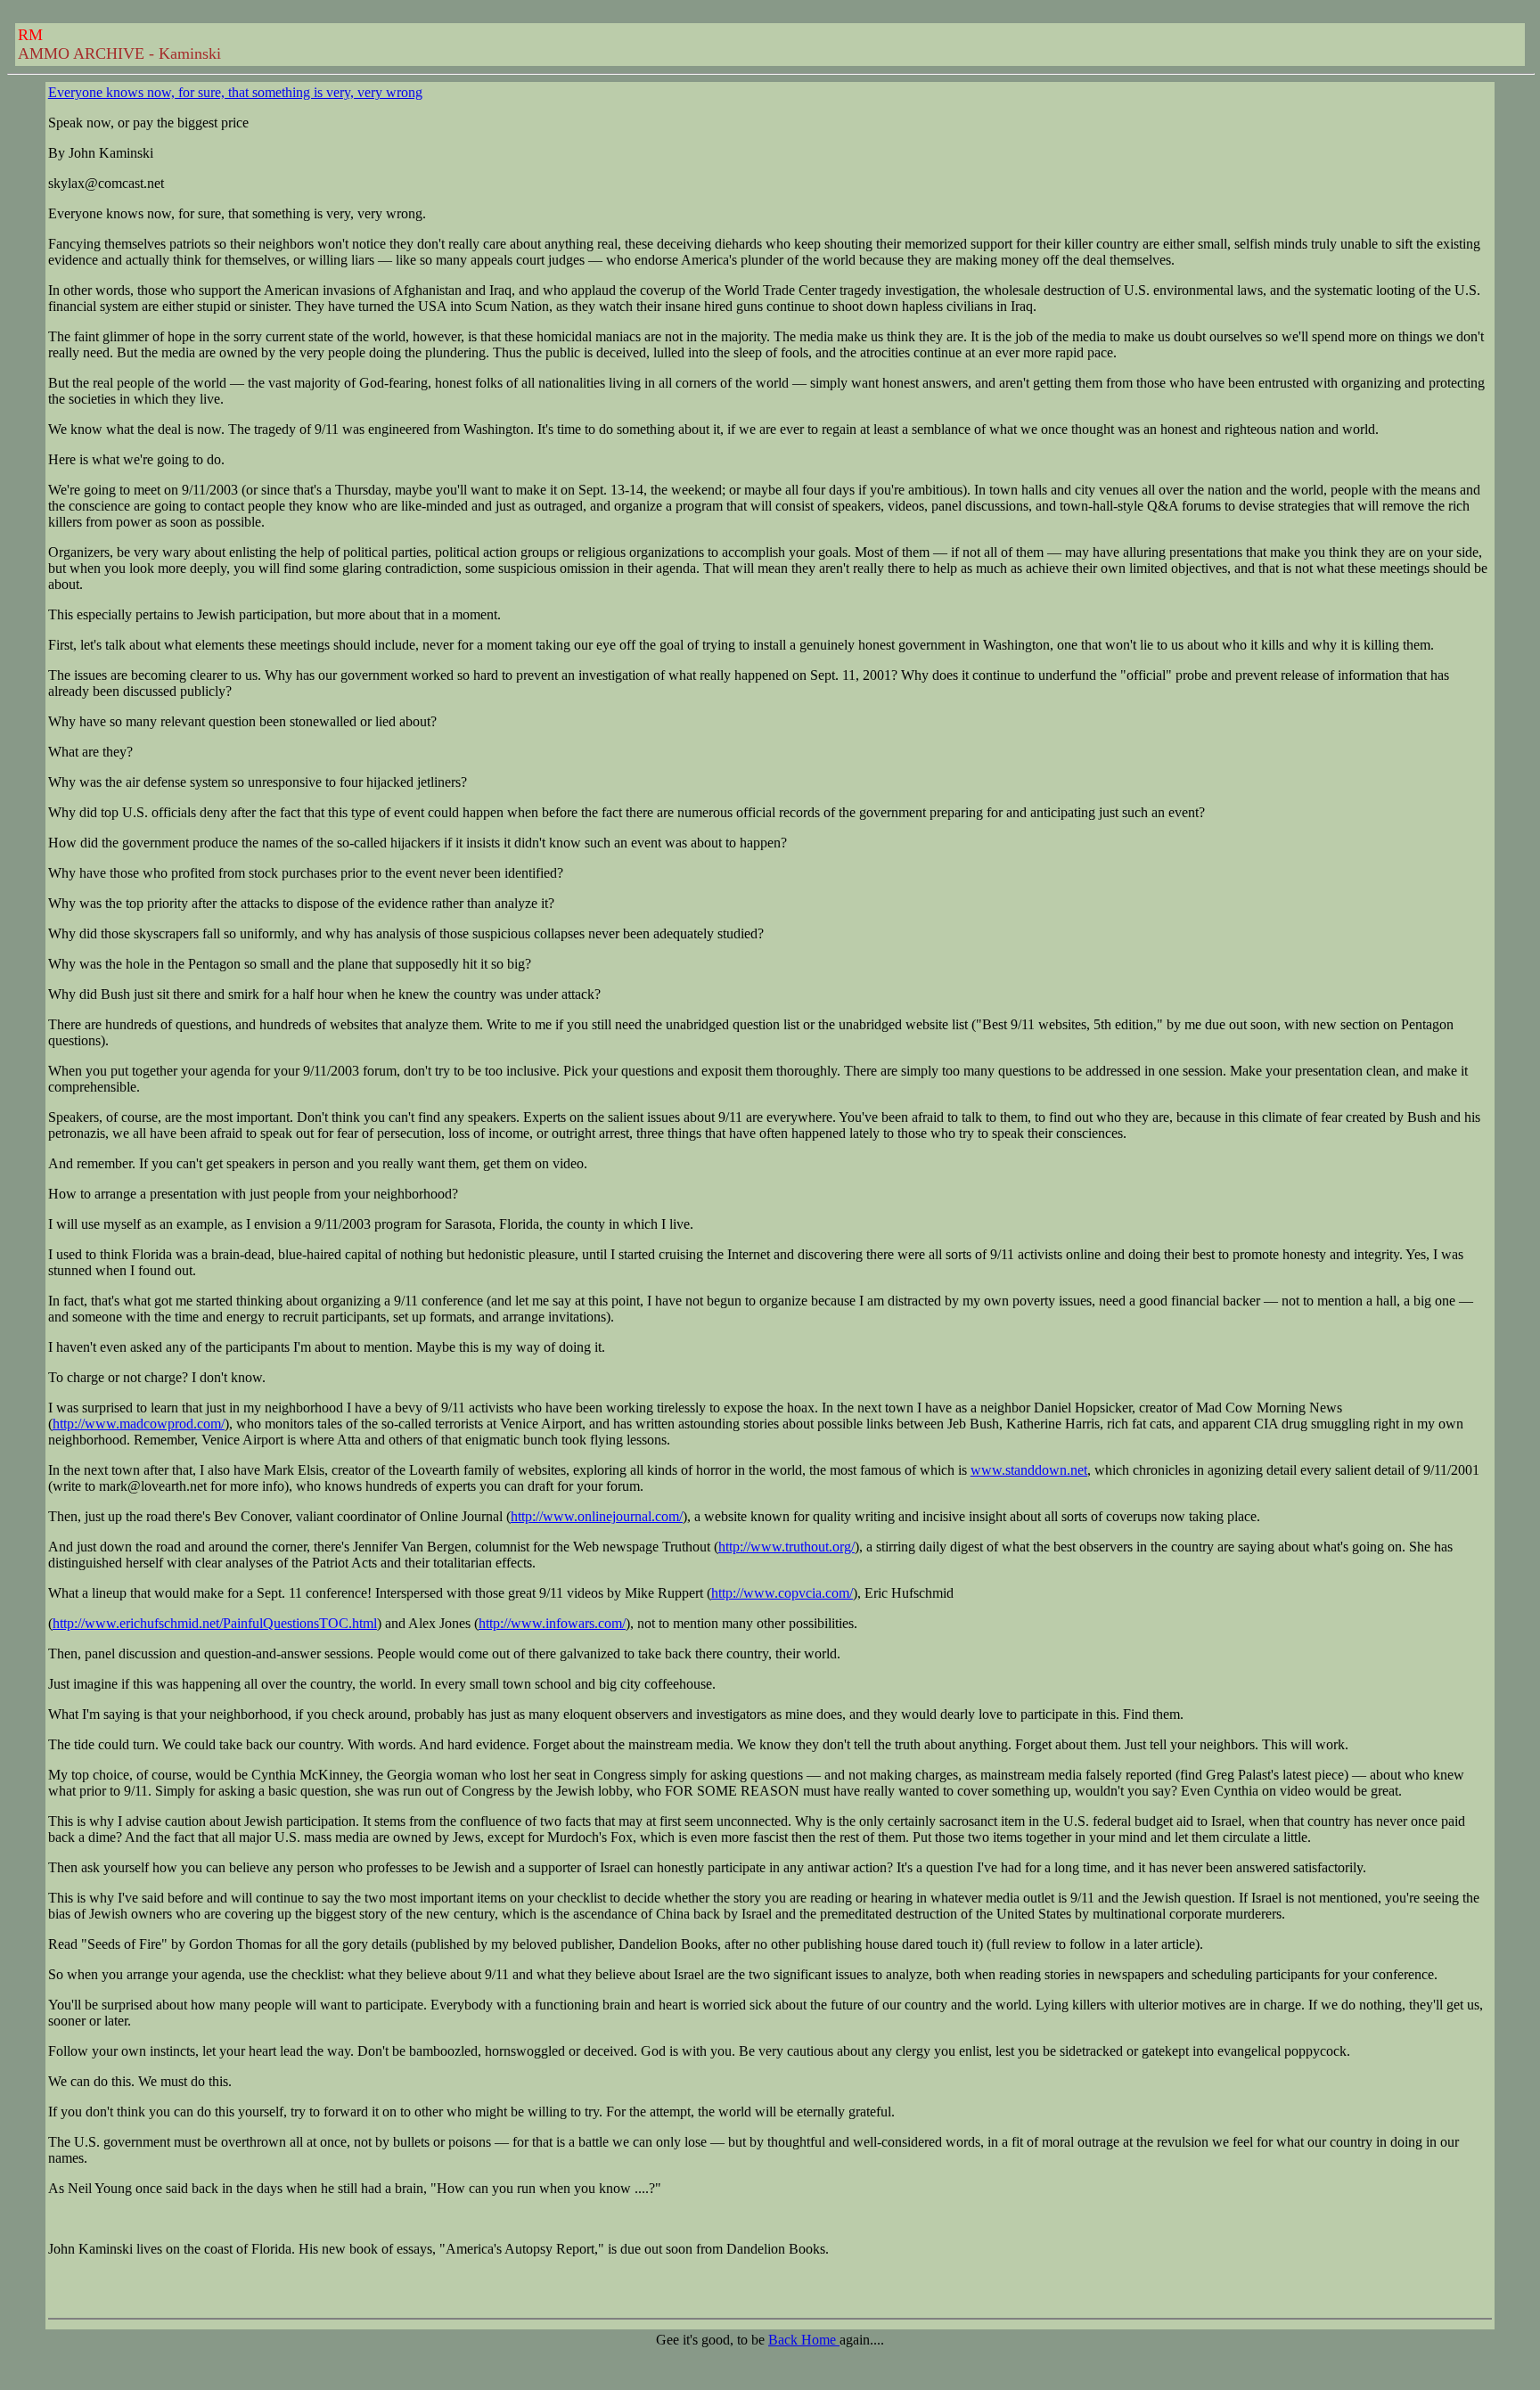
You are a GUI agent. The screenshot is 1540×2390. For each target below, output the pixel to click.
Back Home (804, 2340)
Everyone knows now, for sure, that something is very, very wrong (235, 92)
